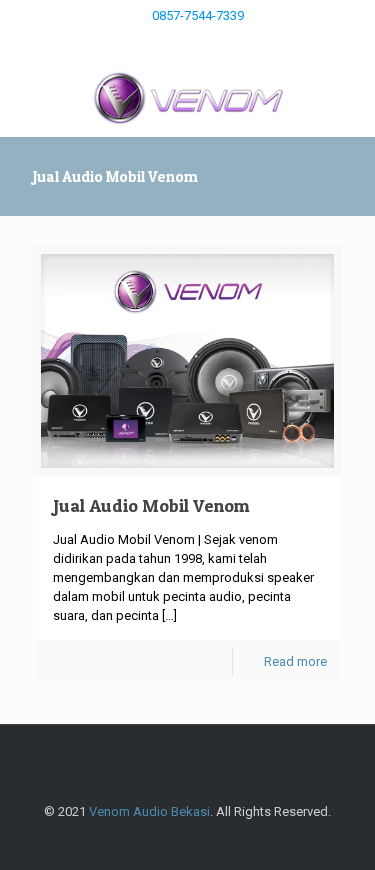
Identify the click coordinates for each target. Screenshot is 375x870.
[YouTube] (174, 41)
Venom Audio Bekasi (149, 811)
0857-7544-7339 (198, 15)
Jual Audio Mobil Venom (151, 505)
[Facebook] (148, 41)
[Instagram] (200, 41)
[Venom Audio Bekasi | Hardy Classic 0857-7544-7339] (187, 97)
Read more (295, 661)
